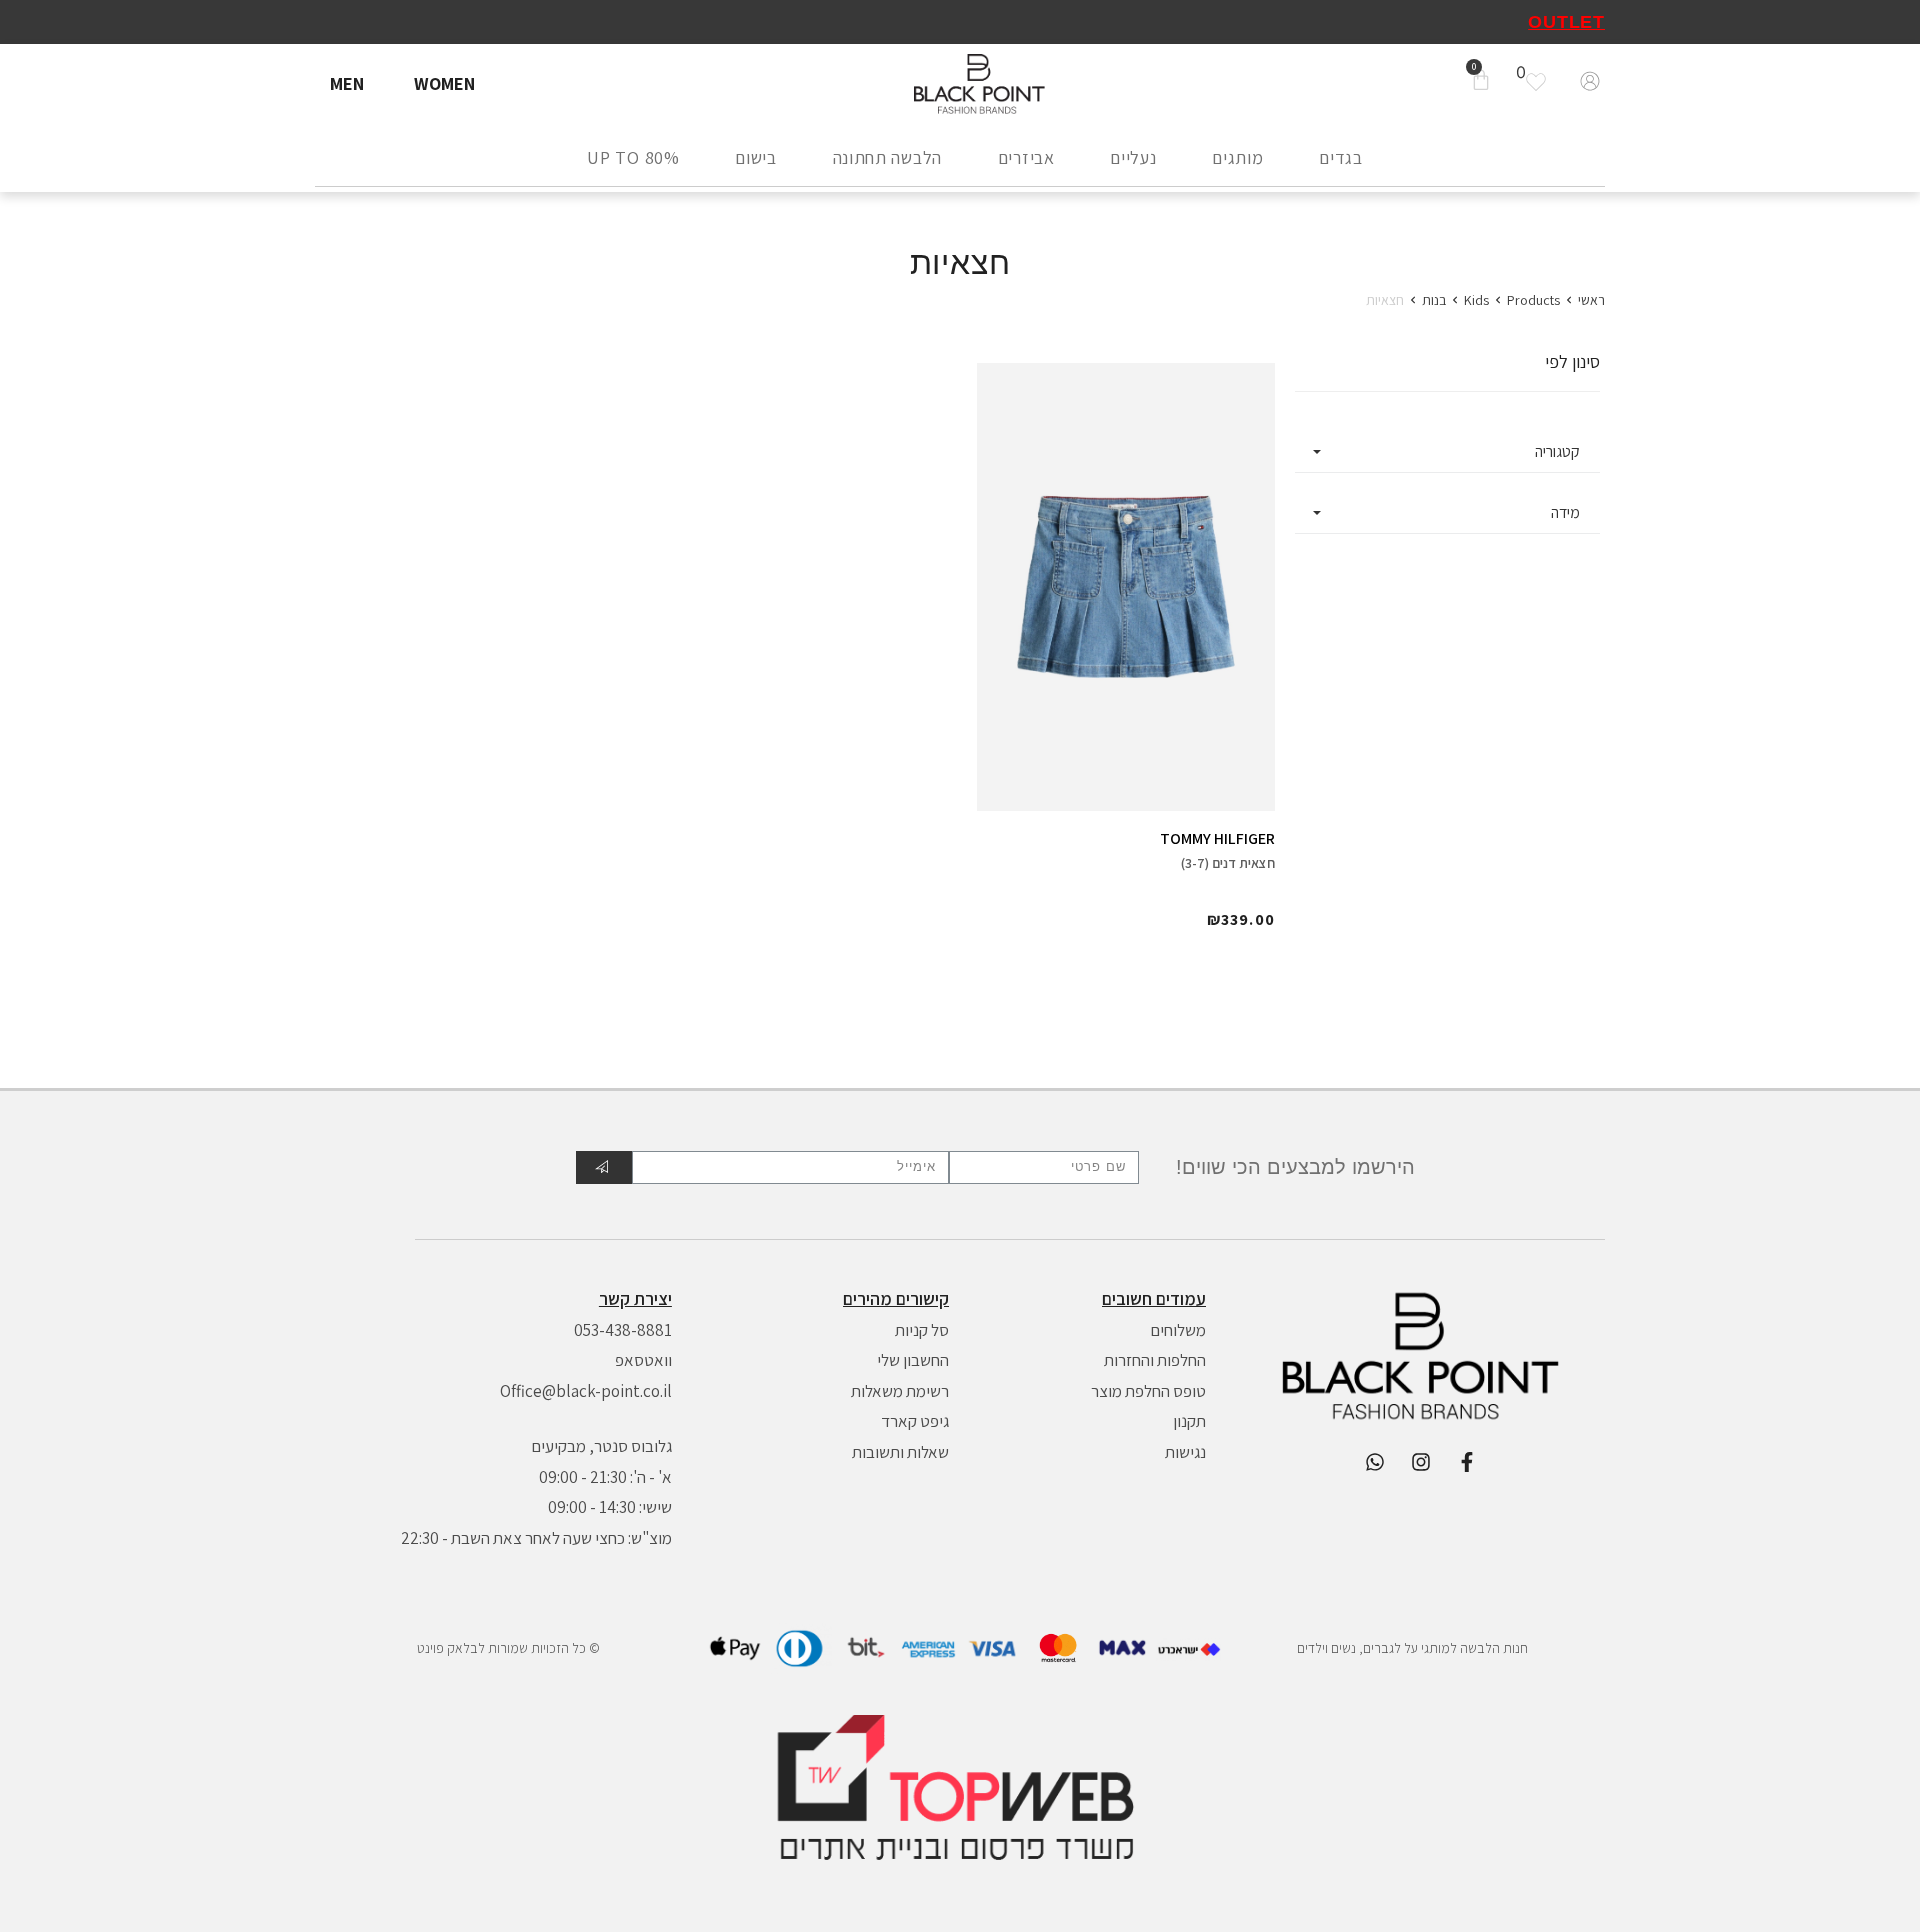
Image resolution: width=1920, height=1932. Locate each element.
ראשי (1591, 300)
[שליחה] (604, 1167)
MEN (347, 83)
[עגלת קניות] (1481, 81)
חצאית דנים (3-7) (1228, 863)
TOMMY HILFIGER (1217, 838)
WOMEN (444, 83)
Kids (1476, 300)
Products (1533, 300)
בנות (1434, 300)
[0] (1541, 82)
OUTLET (1566, 22)
